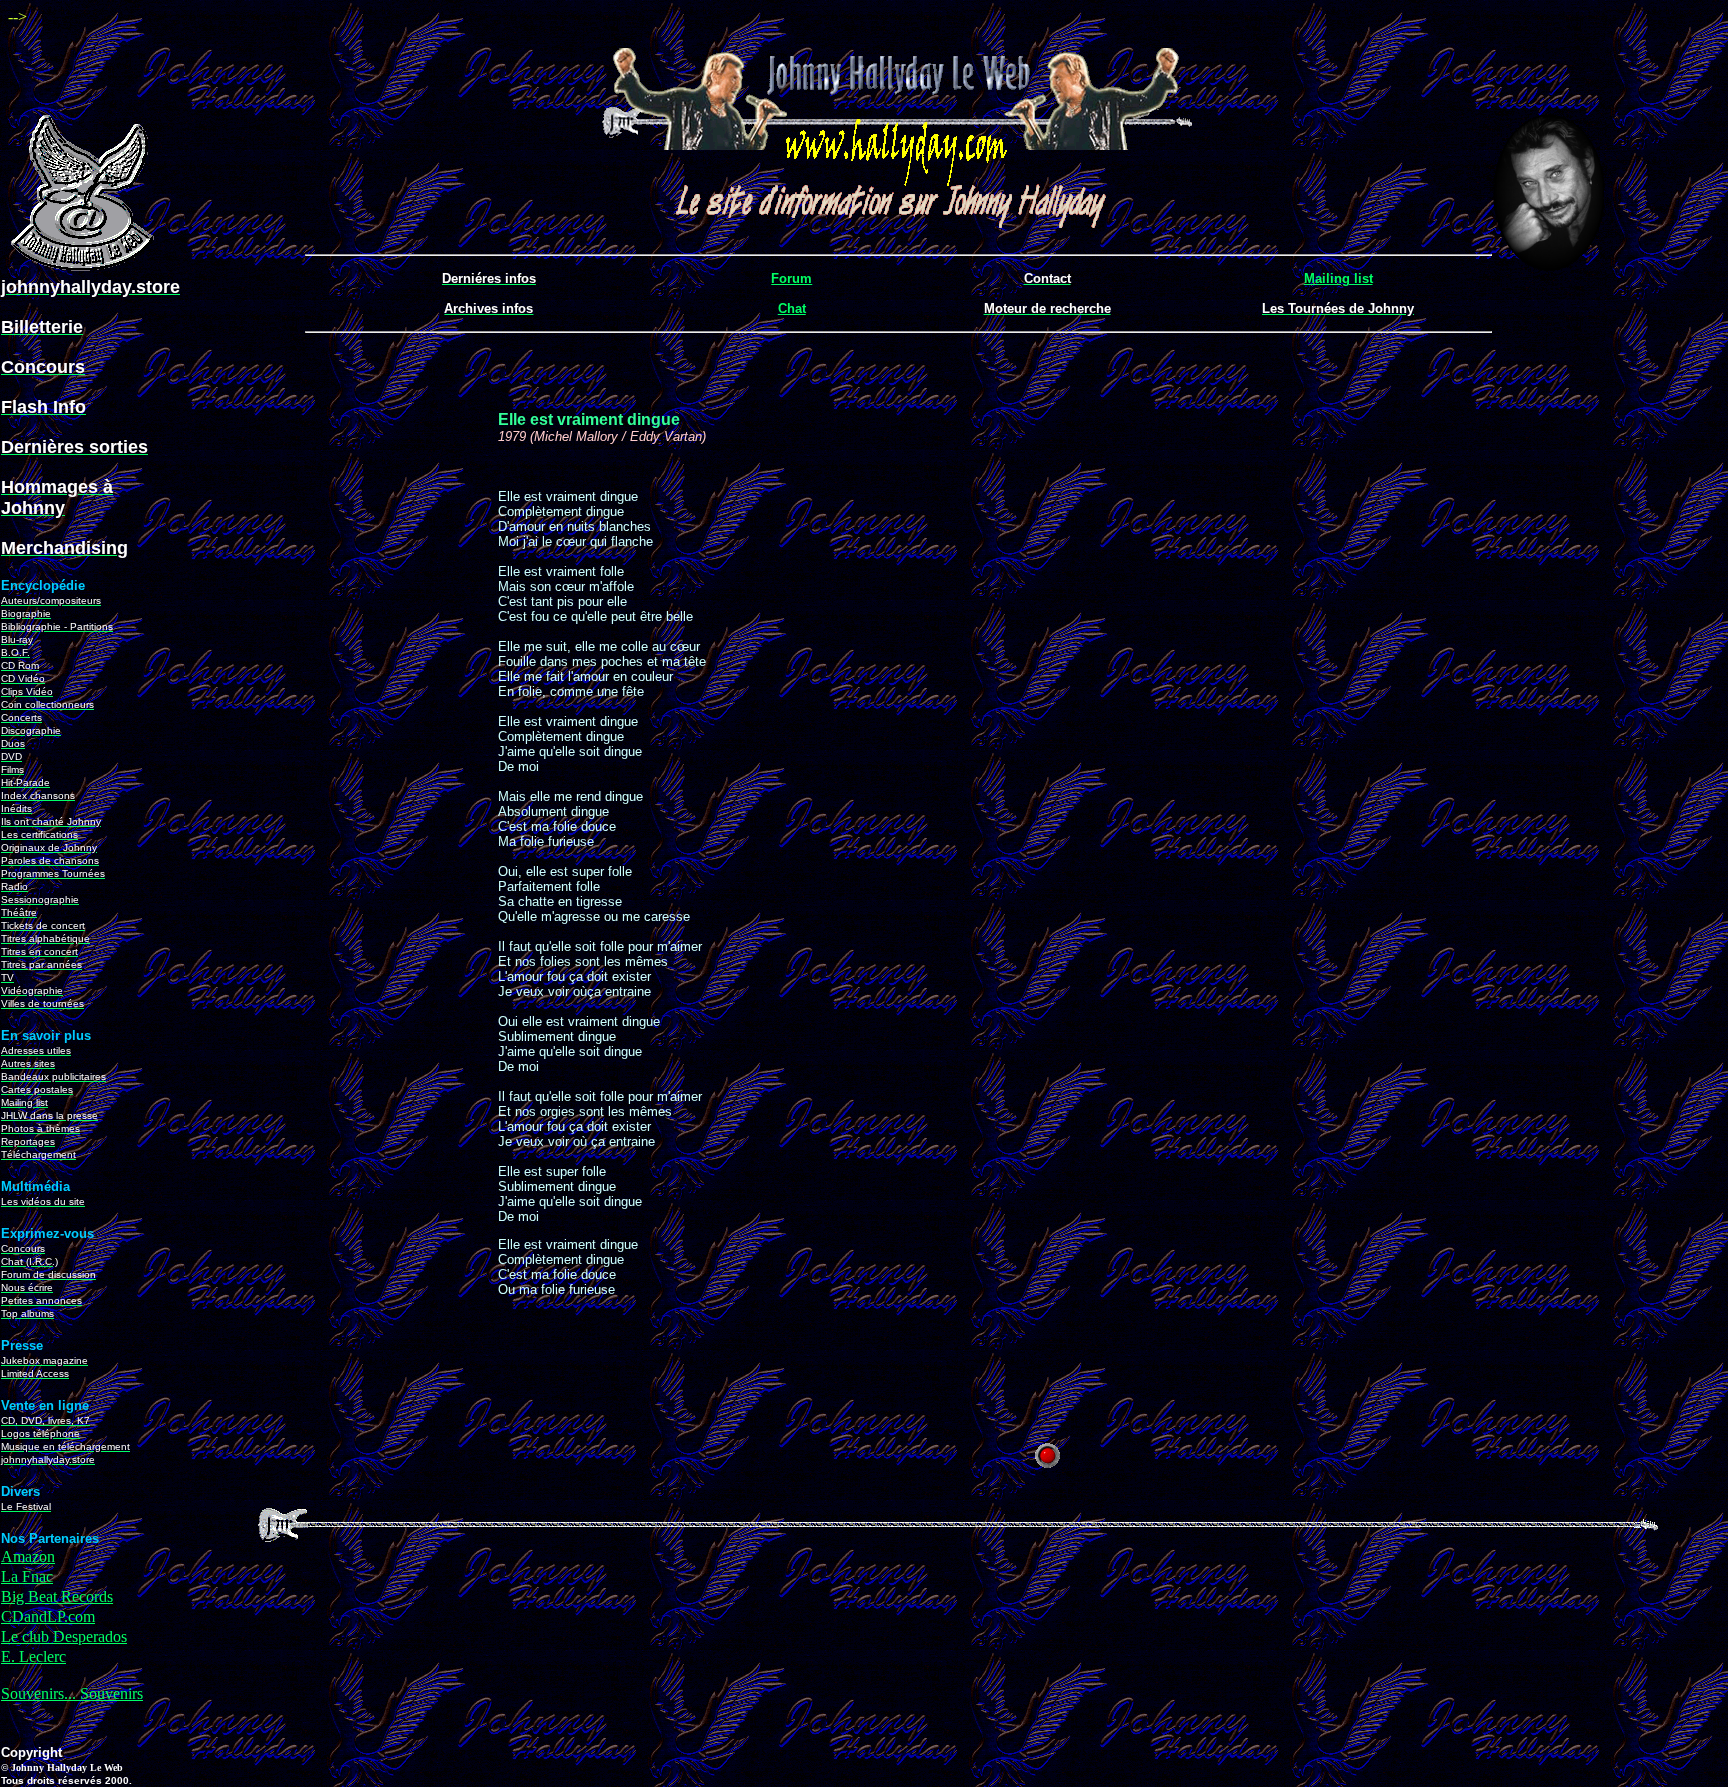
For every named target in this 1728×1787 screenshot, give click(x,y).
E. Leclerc (33, 1656)
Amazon (28, 1556)
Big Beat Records (57, 1596)
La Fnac (27, 1576)
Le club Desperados (64, 1636)
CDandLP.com (48, 1616)
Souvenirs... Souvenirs (72, 1693)
